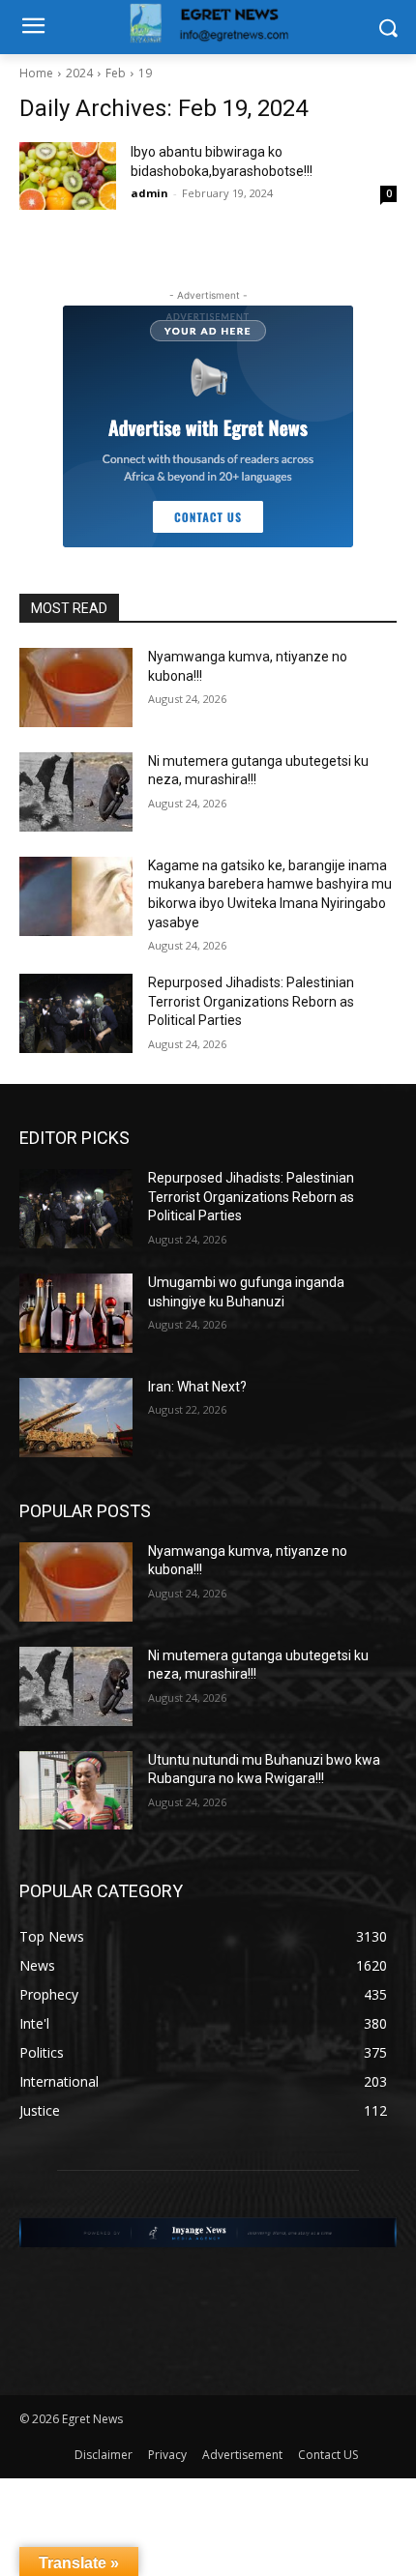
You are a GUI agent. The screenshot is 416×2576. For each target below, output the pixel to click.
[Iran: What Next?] (76, 1418)
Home (36, 73)
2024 (79, 73)
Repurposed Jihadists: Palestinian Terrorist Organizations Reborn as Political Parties (251, 1001)
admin (149, 193)
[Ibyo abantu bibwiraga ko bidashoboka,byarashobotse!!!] (68, 176)
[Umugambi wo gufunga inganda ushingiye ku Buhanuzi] (76, 1313)
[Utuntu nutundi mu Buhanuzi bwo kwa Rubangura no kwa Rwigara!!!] (76, 1791)
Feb (116, 73)
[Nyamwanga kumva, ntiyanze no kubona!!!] (76, 688)
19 (145, 73)
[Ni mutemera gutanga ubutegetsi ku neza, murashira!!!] (76, 792)
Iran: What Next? (197, 1387)
